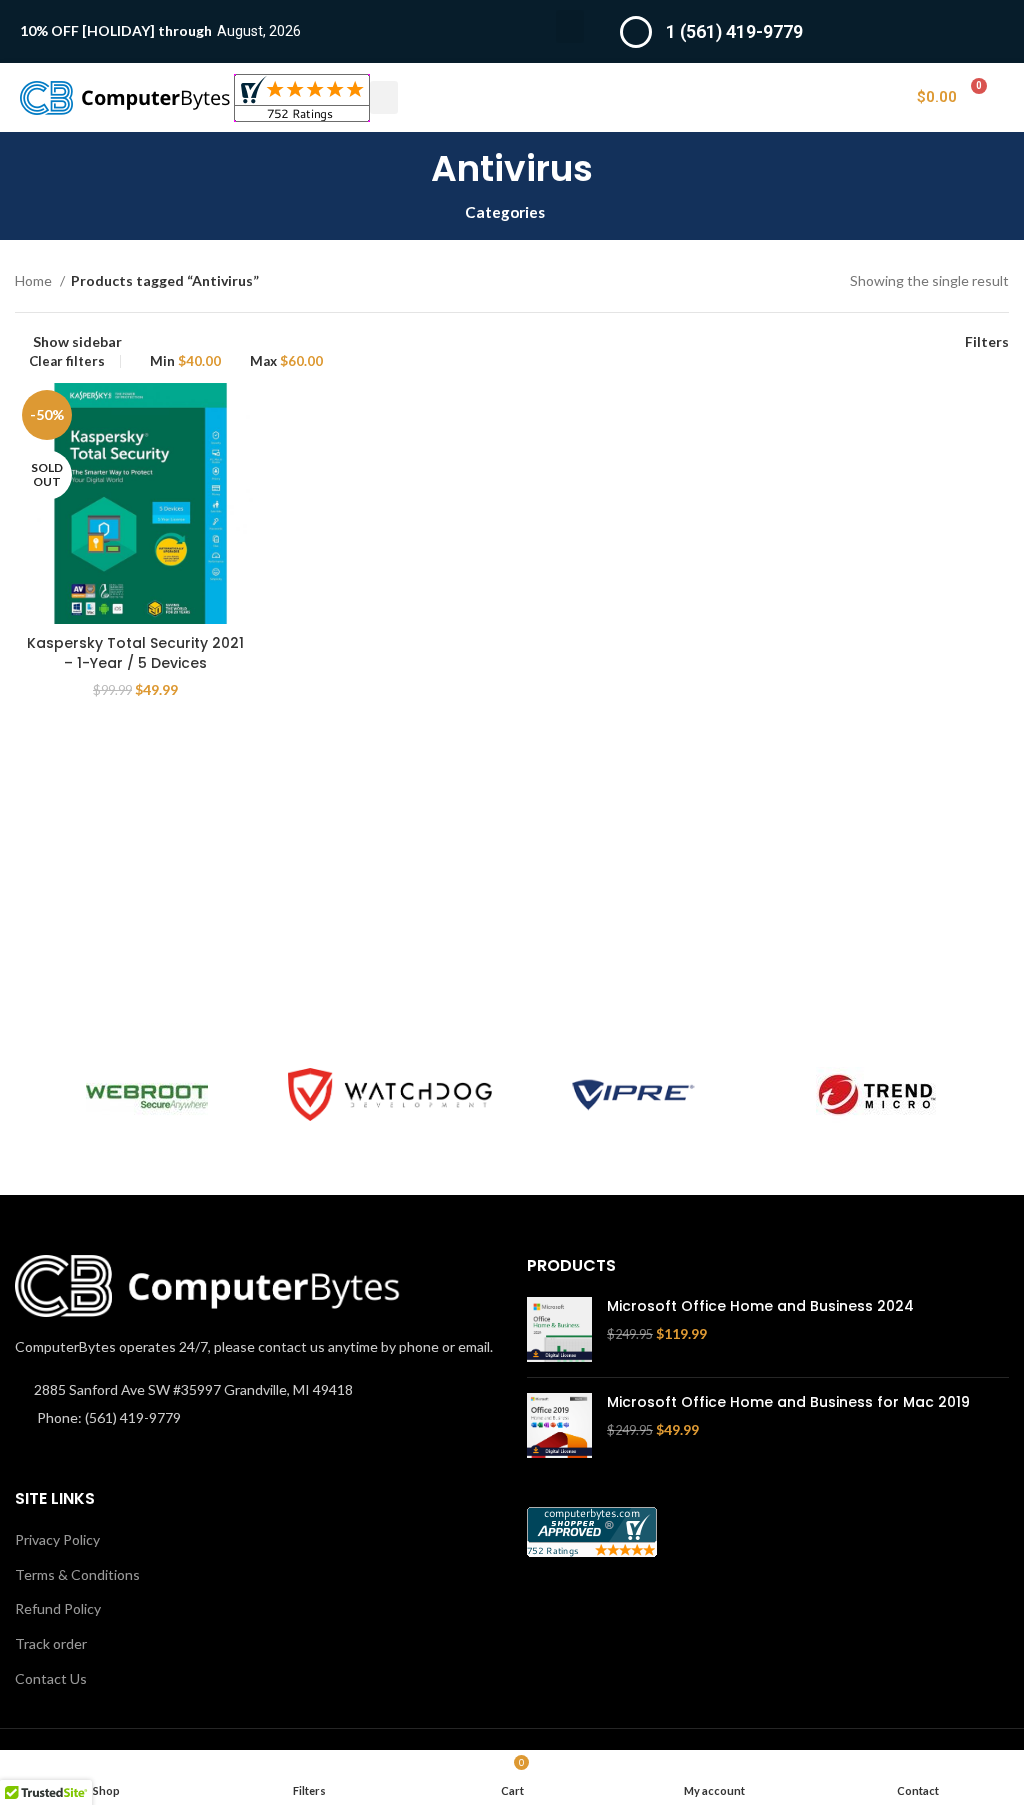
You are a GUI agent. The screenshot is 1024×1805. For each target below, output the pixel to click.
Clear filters (67, 361)
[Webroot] (146, 1095)
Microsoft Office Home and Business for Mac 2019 (788, 1402)
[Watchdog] (389, 1094)
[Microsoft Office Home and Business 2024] (559, 1329)
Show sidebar (77, 341)
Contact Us (51, 1678)
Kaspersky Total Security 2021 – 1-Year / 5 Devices (135, 653)
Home (35, 280)
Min (185, 361)
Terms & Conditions (77, 1574)
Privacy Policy (57, 1539)
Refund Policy (58, 1608)
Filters (987, 341)
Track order (51, 1643)
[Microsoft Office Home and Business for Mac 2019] (559, 1425)
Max (286, 361)
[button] (570, 26)
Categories (505, 212)
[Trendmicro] (876, 1095)
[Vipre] (633, 1095)
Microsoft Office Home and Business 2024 (760, 1306)
